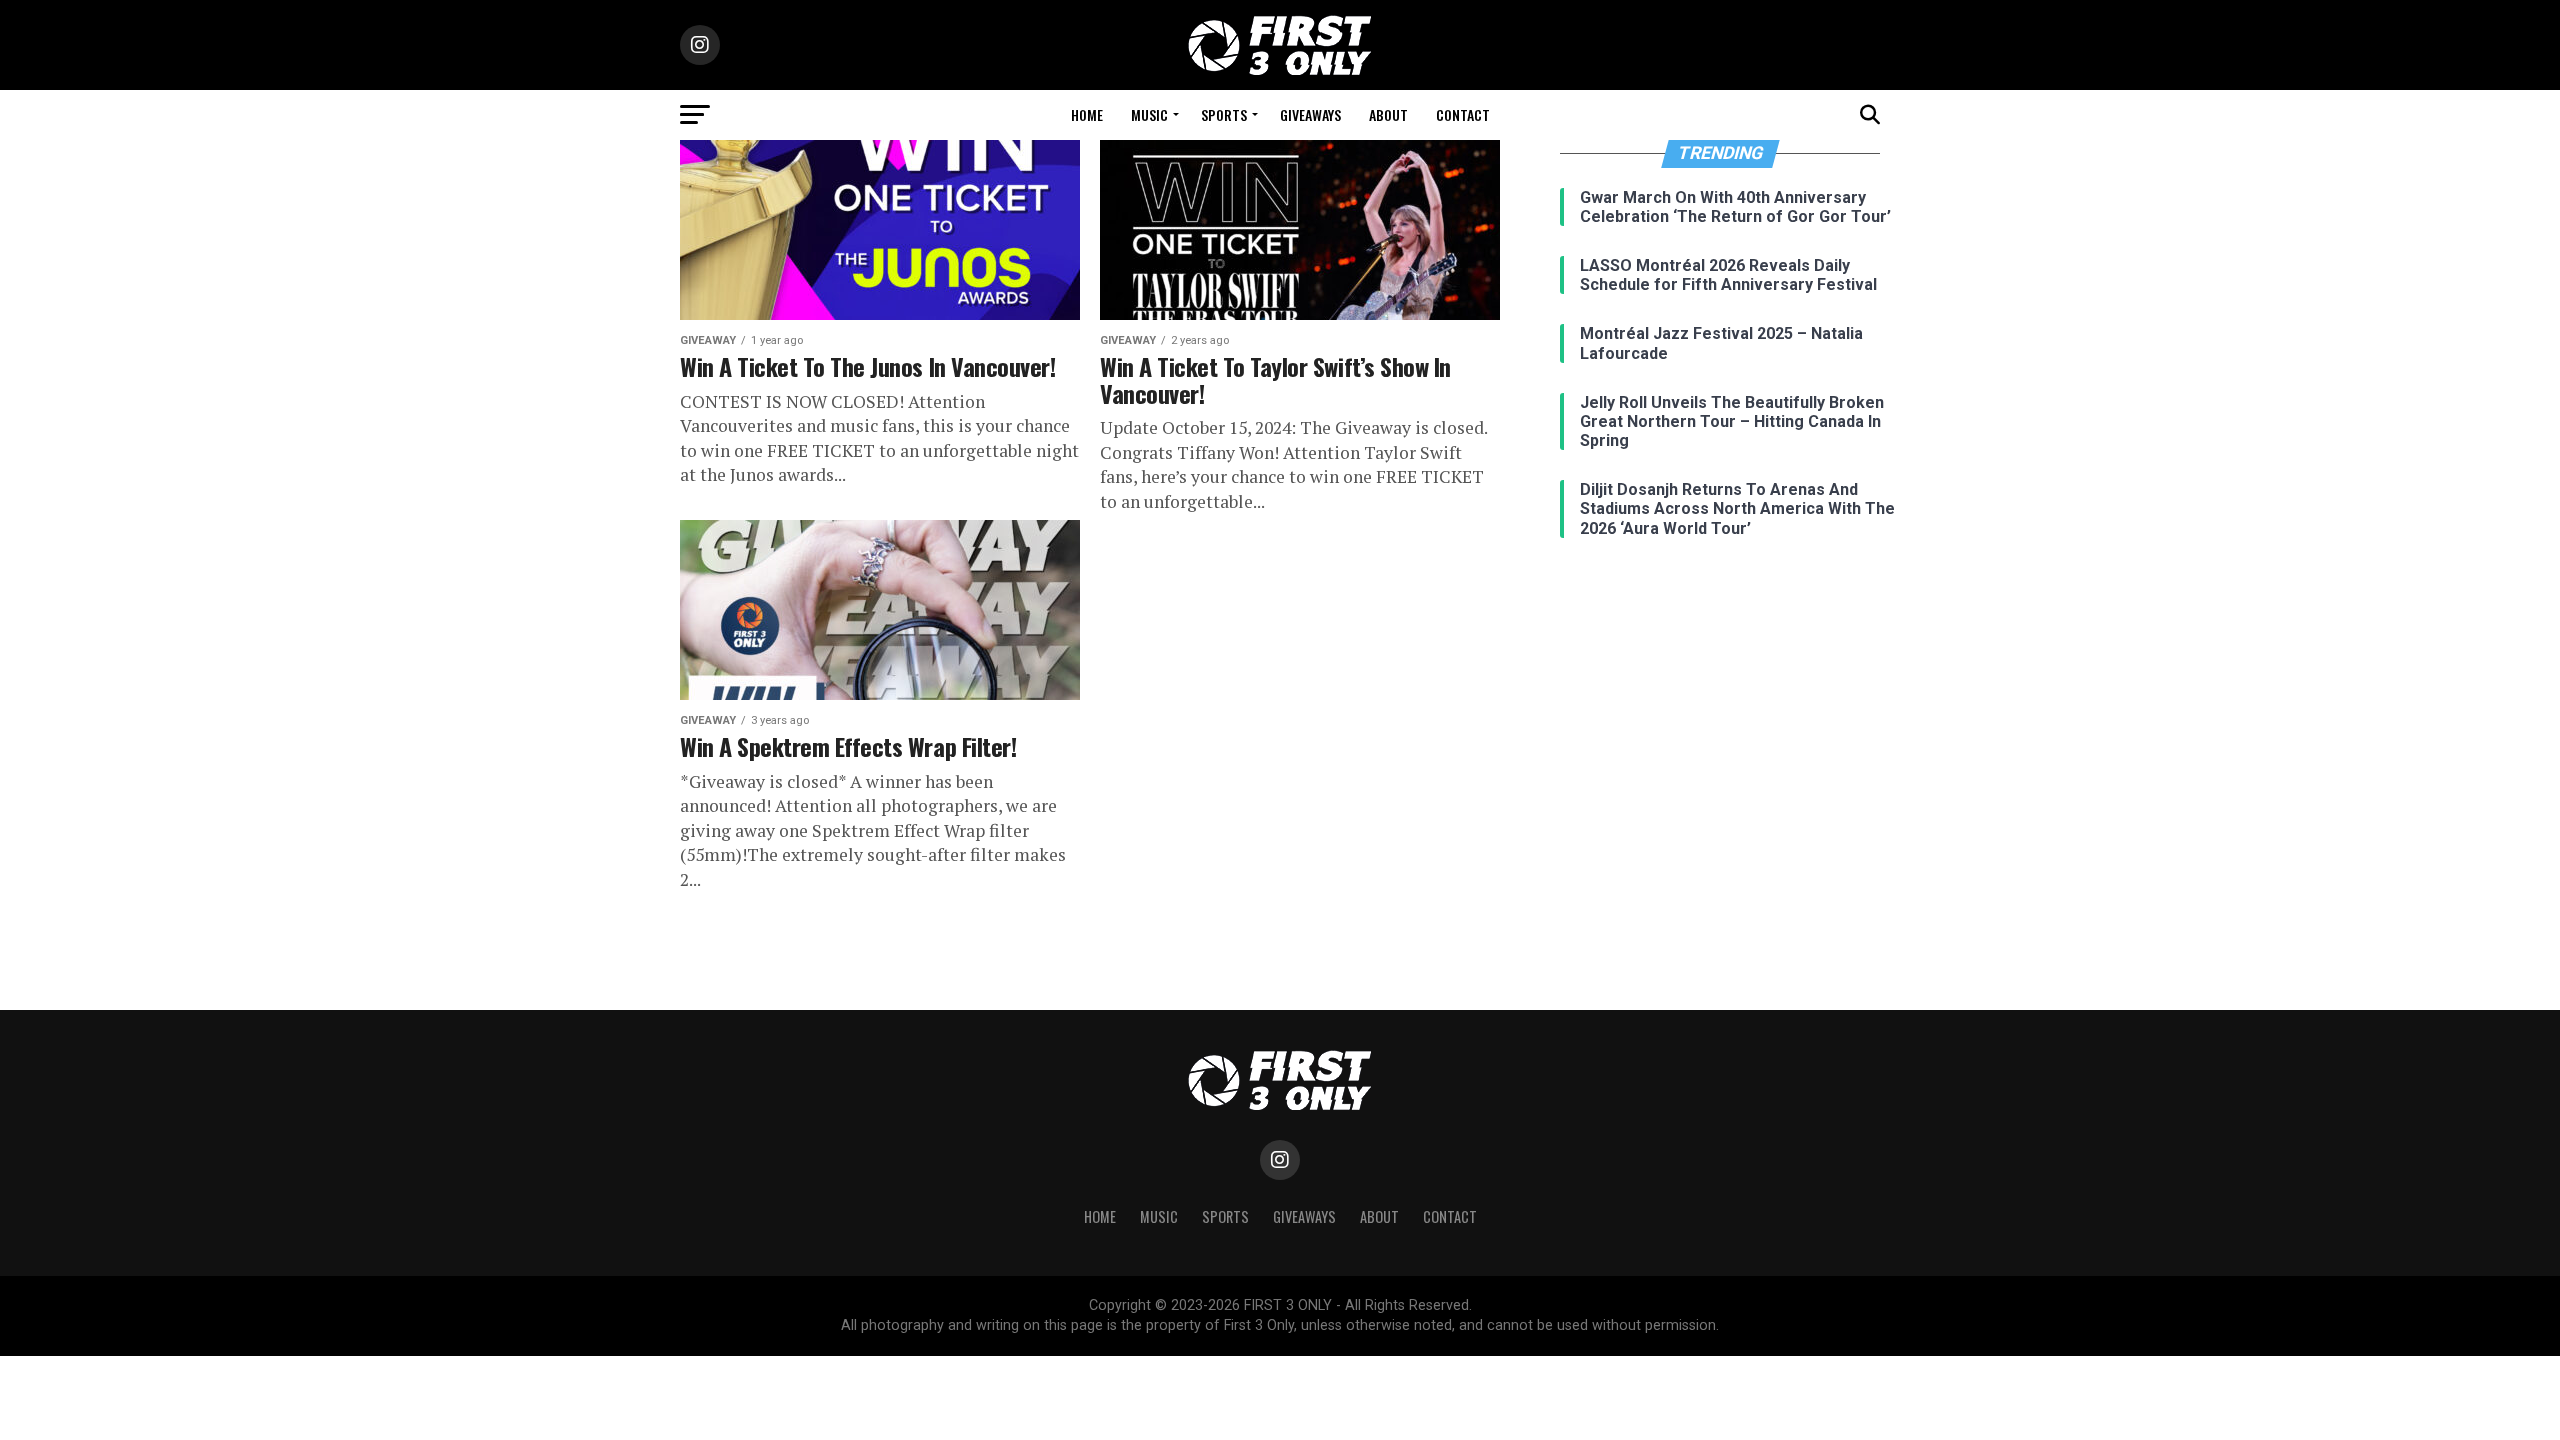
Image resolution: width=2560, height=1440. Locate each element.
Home (1087, 114)
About (1388, 114)
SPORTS (1224, 114)
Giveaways (1310, 114)
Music (1149, 114)
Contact (1463, 114)
